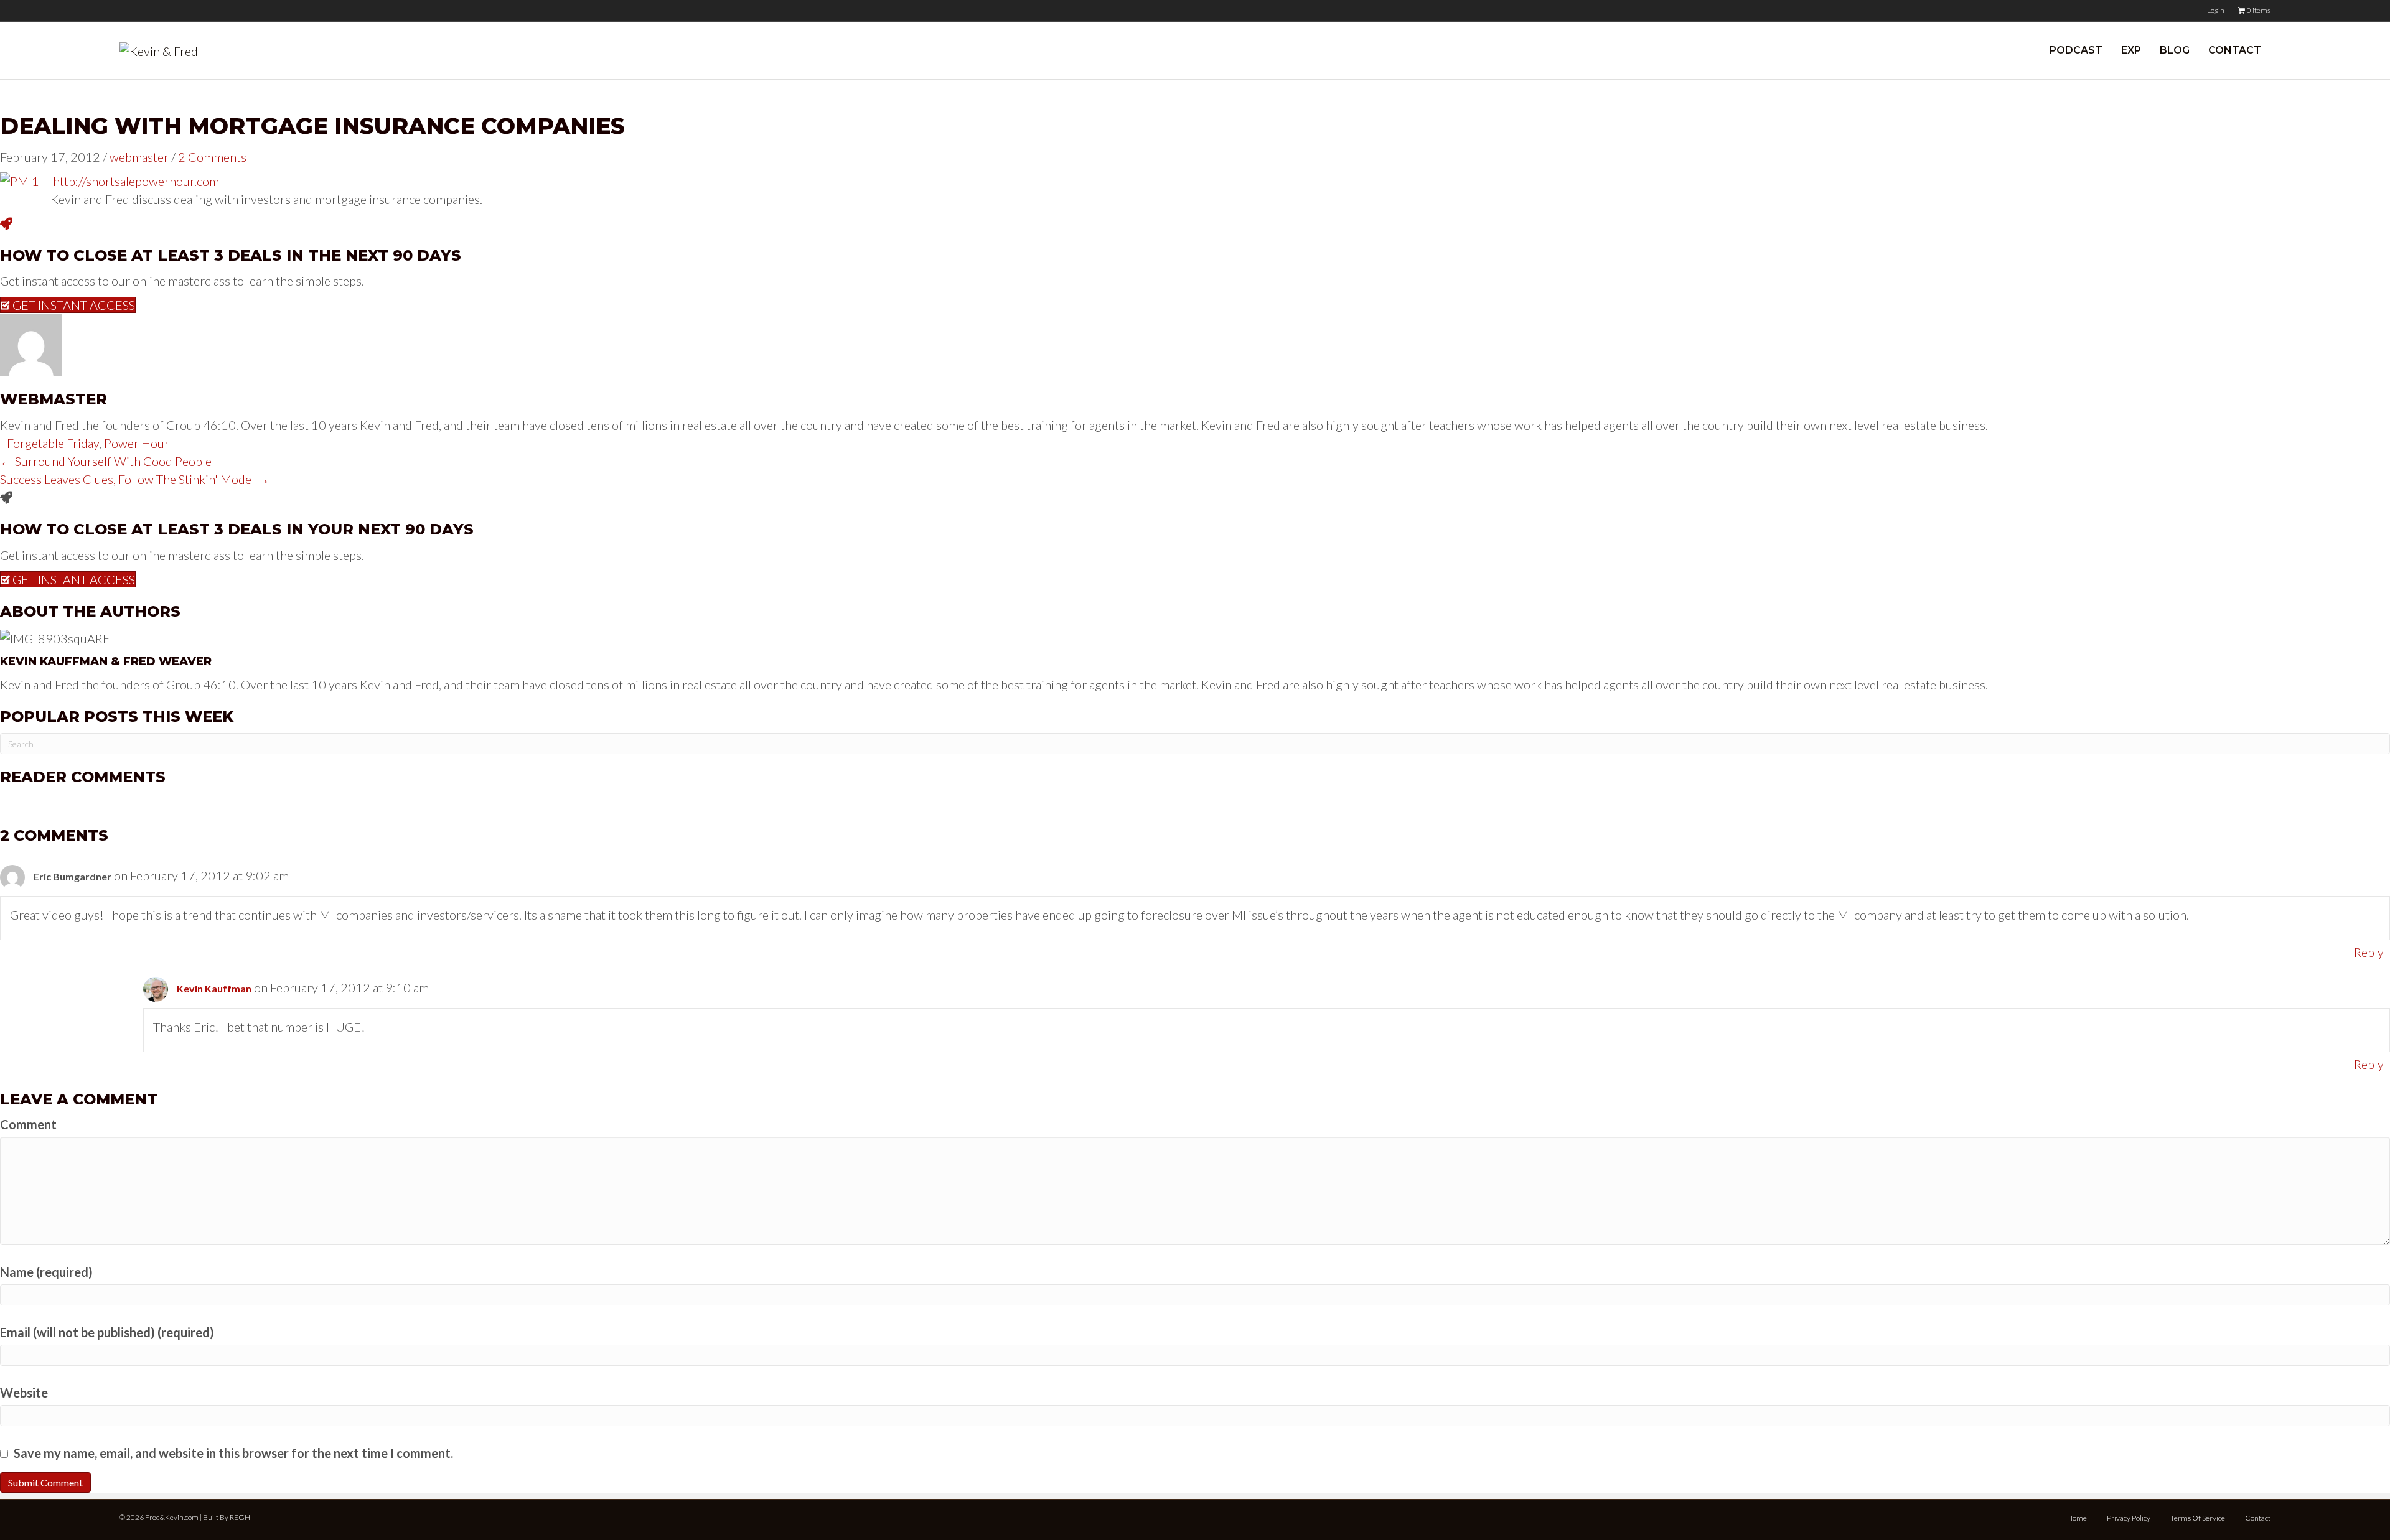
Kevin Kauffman (214, 988)
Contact (2235, 50)
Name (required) (46, 1272)
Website (24, 1393)
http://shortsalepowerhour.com (136, 181)
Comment (28, 1124)
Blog (2175, 50)
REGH (240, 1517)
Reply (2369, 952)
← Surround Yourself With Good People (106, 461)
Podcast (2076, 50)
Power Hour (137, 443)
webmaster (139, 157)
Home (2077, 1518)
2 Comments (212, 157)
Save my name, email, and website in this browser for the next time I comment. (233, 1453)
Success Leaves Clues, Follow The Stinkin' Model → (135, 479)
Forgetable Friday (53, 443)
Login (2216, 10)
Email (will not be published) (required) (107, 1332)
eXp (2131, 50)
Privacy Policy (2129, 1518)
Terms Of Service (2198, 1518)
